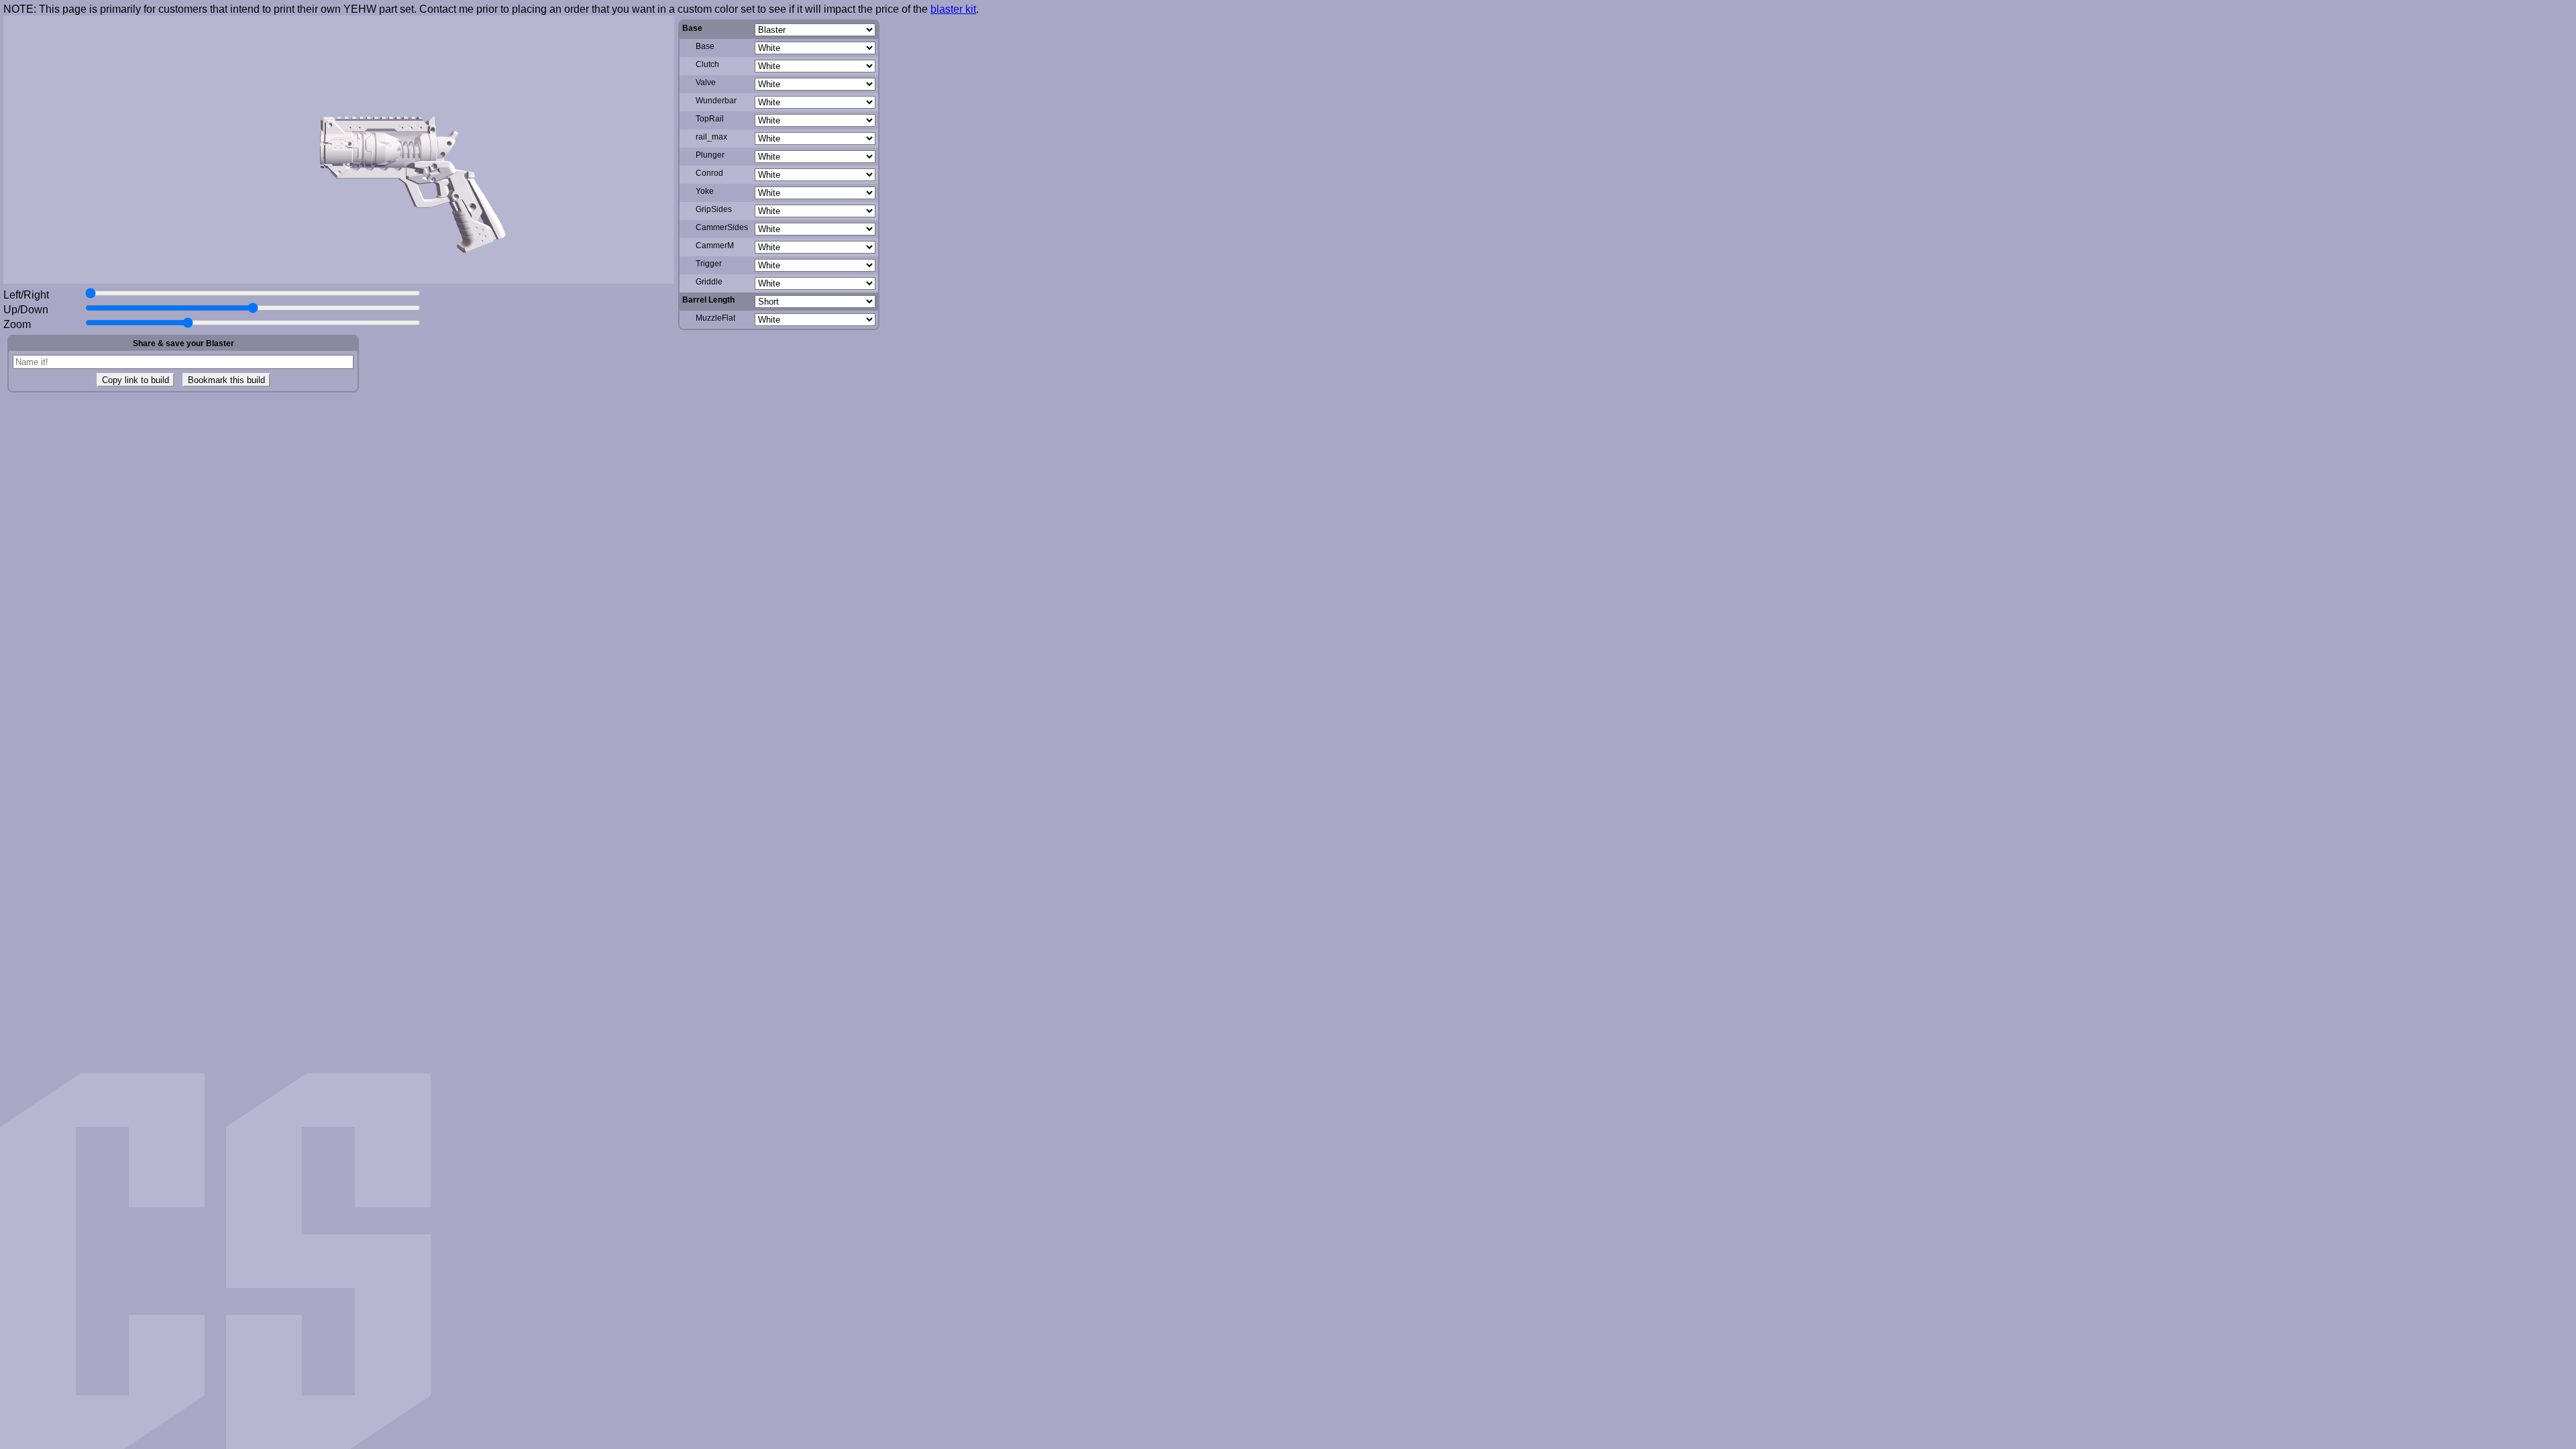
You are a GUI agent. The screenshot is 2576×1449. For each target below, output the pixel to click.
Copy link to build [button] (136, 380)
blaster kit (953, 9)
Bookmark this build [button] (226, 380)
